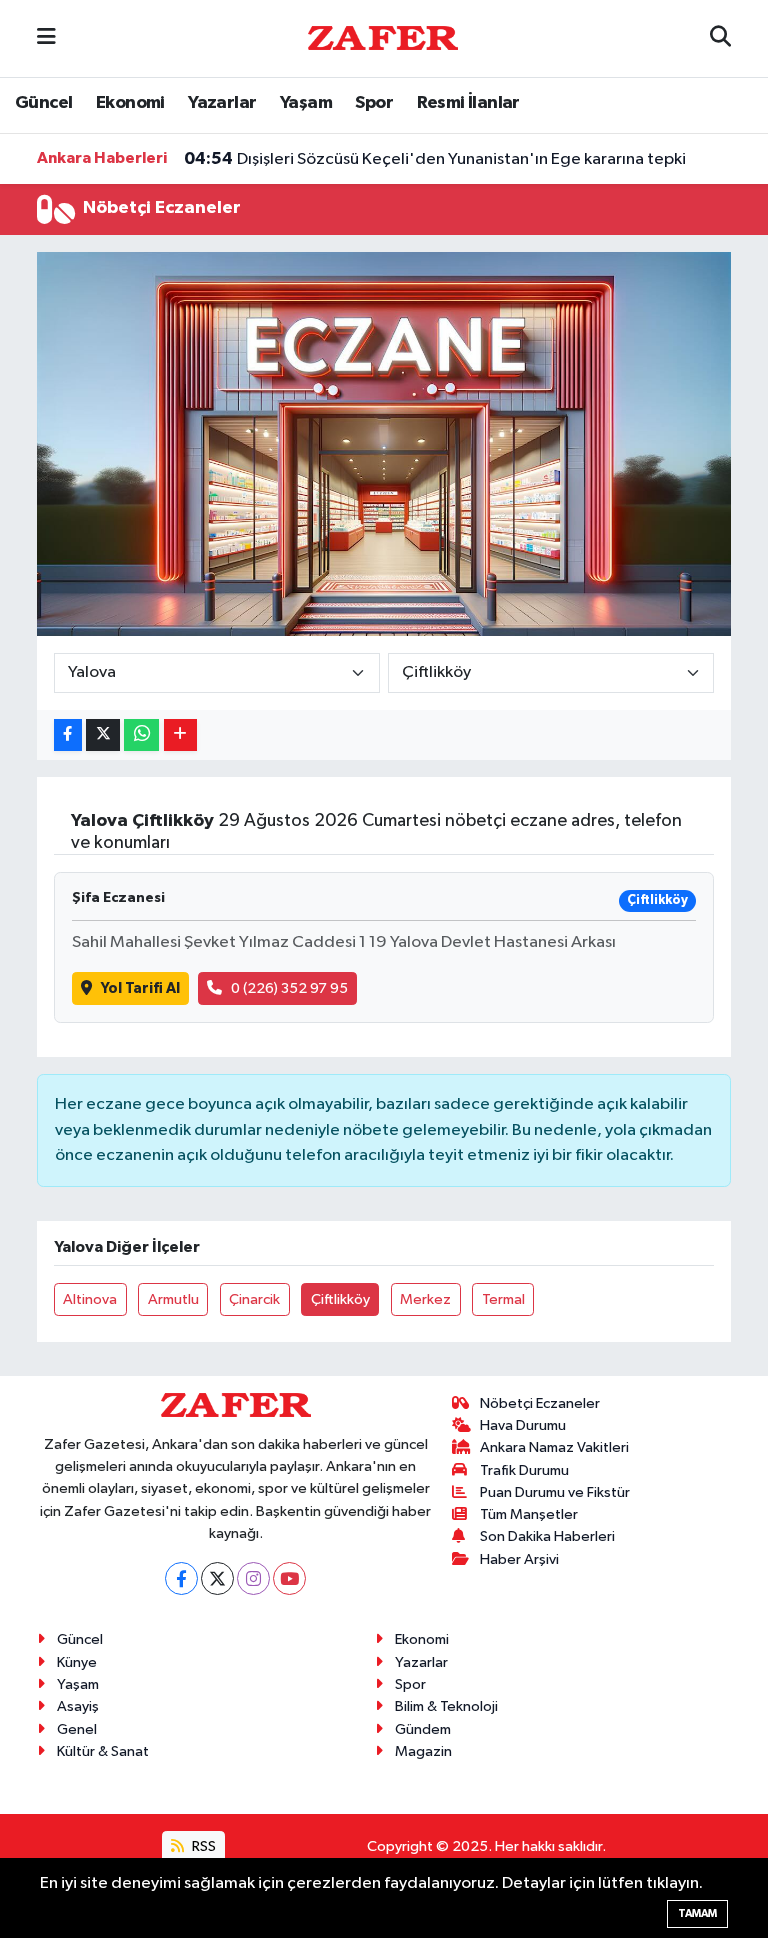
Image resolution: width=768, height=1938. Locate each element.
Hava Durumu (523, 1425)
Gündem (423, 1729)
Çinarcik (254, 1299)
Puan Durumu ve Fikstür (555, 1492)
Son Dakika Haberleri (547, 1536)
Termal (503, 1299)
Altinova (90, 1299)
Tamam (697, 1913)
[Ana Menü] (46, 38)
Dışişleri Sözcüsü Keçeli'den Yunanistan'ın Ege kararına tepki (435, 159)
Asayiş (78, 1706)
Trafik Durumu (524, 1470)
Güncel (43, 103)
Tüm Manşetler (529, 1514)
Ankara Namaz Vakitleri (554, 1447)
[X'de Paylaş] (103, 735)
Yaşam (306, 103)
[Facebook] (181, 1578)
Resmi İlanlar (468, 103)
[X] (217, 1578)
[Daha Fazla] (180, 735)
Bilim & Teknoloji (446, 1706)
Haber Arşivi (519, 1559)
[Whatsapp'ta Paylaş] (141, 735)
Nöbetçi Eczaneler (540, 1403)
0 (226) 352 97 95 (289, 988)
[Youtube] (289, 1578)
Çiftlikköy (340, 1299)
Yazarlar (222, 103)
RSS (202, 1846)
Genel (77, 1729)
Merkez (425, 1299)
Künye (77, 1662)
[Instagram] (253, 1578)
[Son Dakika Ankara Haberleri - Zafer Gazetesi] (383, 37)
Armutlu (173, 1299)
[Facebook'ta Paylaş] (68, 735)
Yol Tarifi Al (140, 988)
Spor (374, 103)
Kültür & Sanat (103, 1751)
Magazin (423, 1751)
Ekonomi (130, 103)
